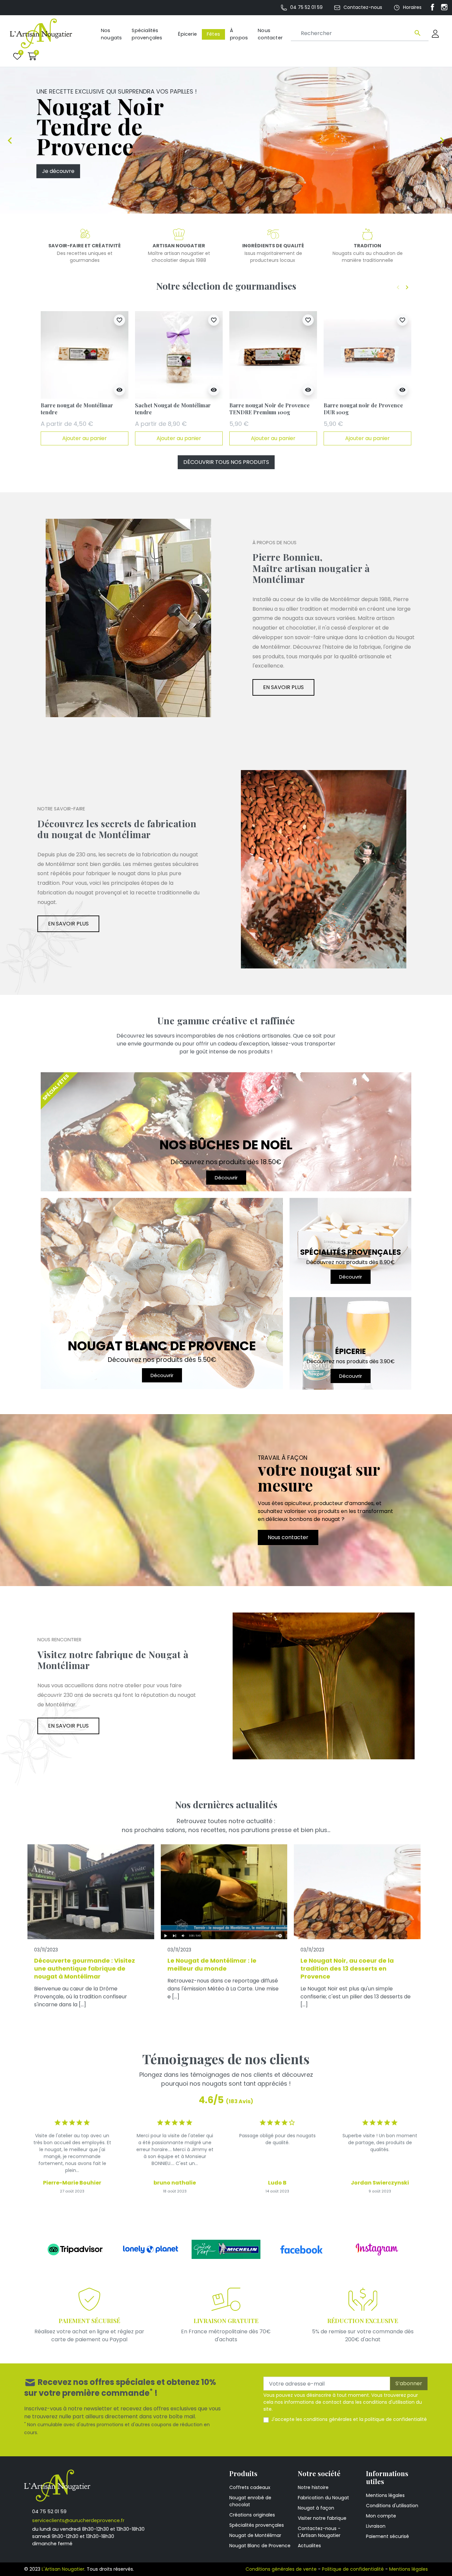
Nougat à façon (316, 2508)
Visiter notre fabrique (322, 2518)
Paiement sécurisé (387, 2536)
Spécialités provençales (257, 2525)
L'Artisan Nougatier (63, 2569)
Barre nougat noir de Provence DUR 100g (363, 409)
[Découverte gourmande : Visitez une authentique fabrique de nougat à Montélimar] (91, 1892)
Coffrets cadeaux (250, 2487)
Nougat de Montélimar (255, 2535)
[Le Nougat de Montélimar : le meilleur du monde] (224, 1892)
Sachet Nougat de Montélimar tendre (173, 409)
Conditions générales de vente (281, 2569)
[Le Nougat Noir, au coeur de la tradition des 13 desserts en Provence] (357, 1892)
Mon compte (381, 2516)
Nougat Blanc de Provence (260, 2546)
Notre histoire (313, 2487)
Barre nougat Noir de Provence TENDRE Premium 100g (270, 409)
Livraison (376, 2526)
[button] (32, 56)
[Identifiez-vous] (435, 34)
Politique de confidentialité (353, 2569)
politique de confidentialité (396, 2419)
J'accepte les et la (349, 2419)
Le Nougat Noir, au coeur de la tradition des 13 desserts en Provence (347, 1968)
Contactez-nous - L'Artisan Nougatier (319, 2532)
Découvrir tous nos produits (226, 462)
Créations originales (252, 2515)
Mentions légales (385, 2495)
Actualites (309, 2546)
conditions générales (328, 2419)
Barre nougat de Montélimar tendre (77, 409)
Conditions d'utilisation (392, 2506)
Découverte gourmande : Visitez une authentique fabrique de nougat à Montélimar (85, 1968)
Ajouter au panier (85, 438)
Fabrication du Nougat (323, 2498)
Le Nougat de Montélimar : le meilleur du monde (212, 1964)
